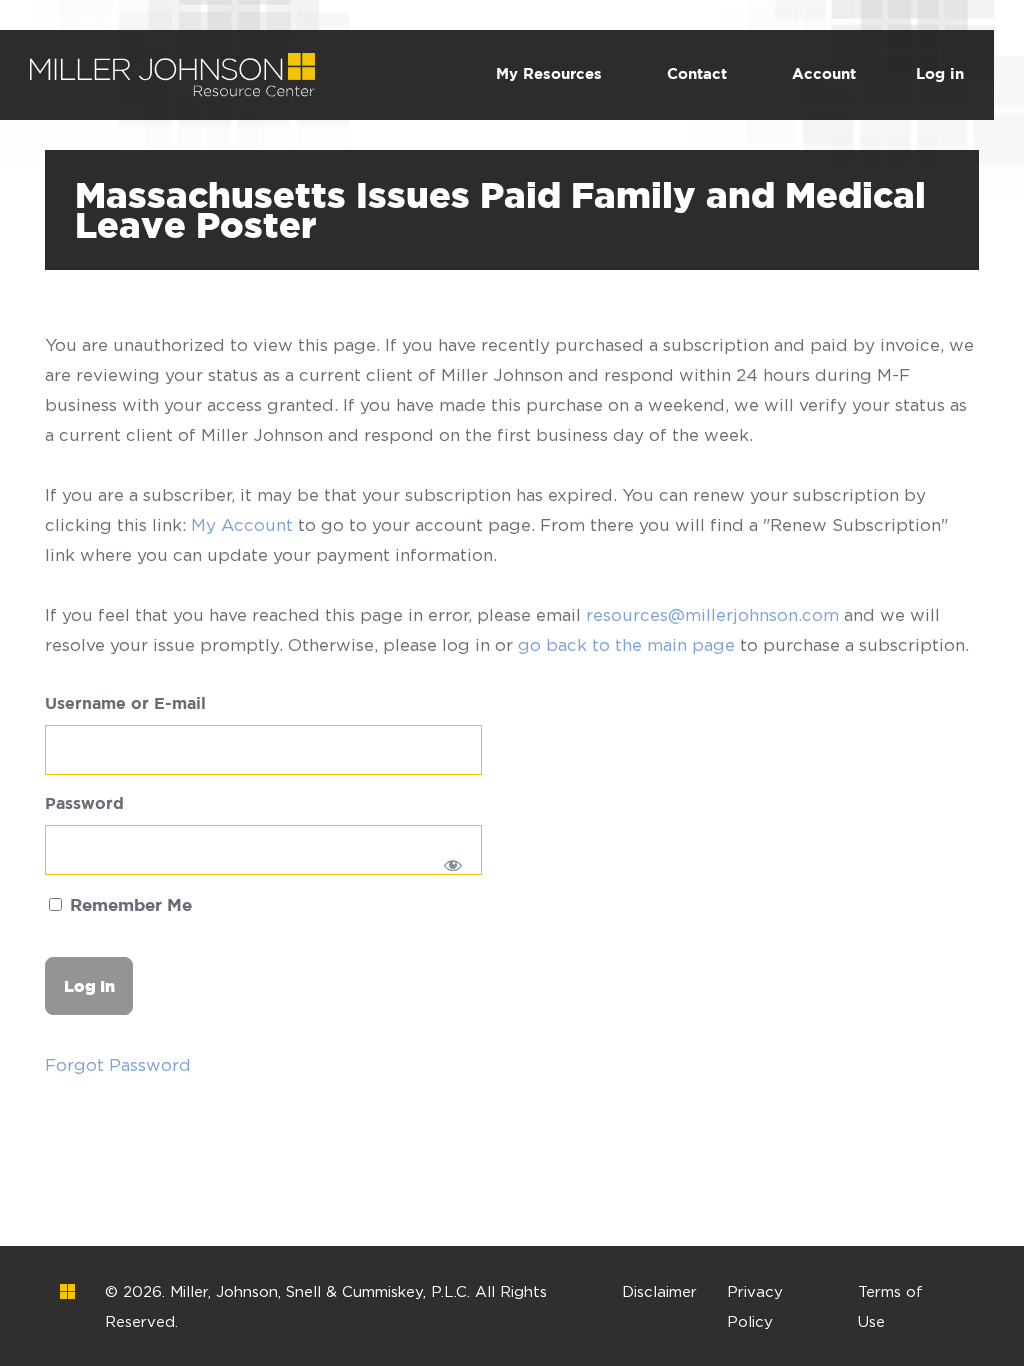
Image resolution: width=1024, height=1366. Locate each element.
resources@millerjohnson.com (712, 615)
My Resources (549, 74)
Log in (940, 74)
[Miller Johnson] (172, 68)
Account (824, 74)
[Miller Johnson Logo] (67, 1291)
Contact (697, 74)
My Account (242, 525)
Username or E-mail (125, 704)
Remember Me (128, 906)
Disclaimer (659, 1291)
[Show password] (453, 865)
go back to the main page (626, 645)
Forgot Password (118, 1065)
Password (84, 804)
